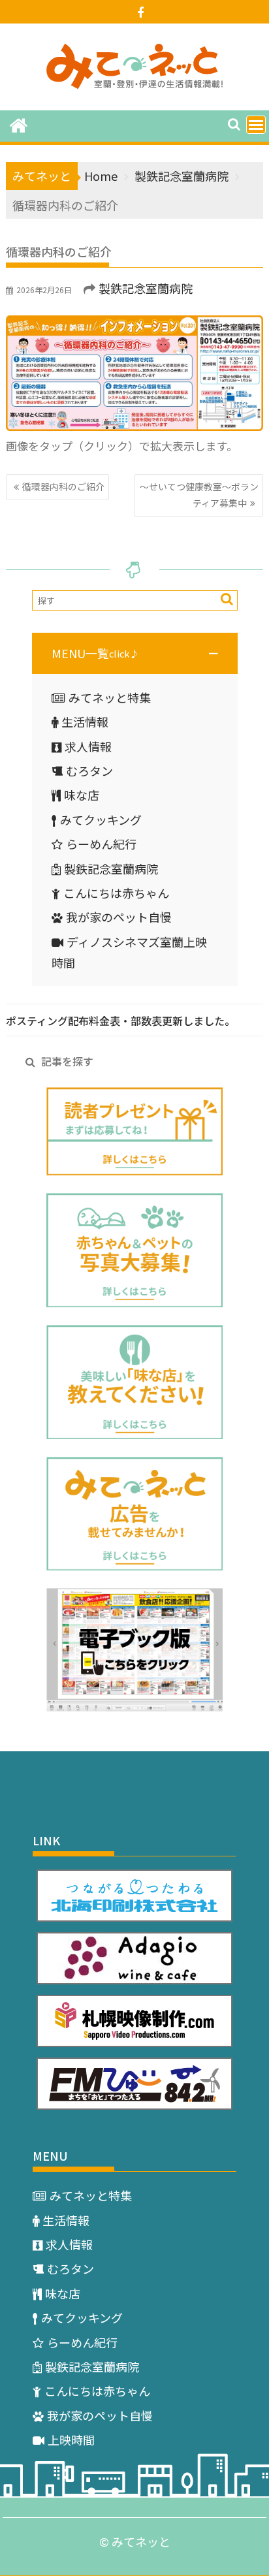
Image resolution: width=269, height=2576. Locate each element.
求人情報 (88, 746)
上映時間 (71, 2440)
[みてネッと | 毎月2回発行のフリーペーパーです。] (19, 124)
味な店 (82, 795)
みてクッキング (101, 819)
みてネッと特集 (110, 697)
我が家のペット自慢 (119, 917)
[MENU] (256, 125)
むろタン (89, 771)
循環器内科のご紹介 (63, 486)
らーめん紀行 (101, 844)
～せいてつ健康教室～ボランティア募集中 (199, 495)
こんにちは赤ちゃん (116, 893)
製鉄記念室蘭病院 (146, 288)
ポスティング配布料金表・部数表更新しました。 (120, 1021)
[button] (135, 653)
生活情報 (85, 722)
